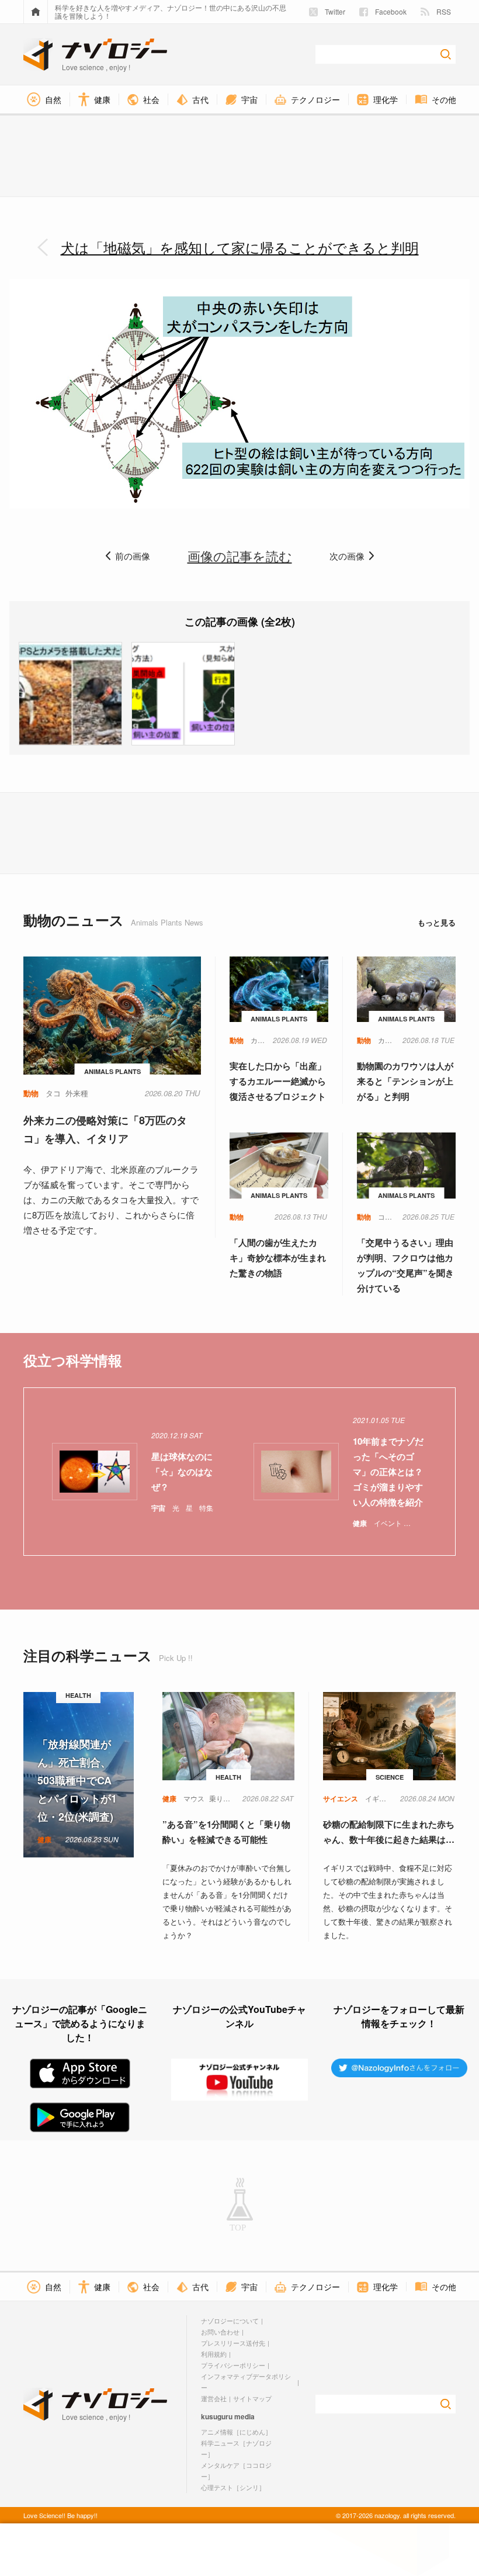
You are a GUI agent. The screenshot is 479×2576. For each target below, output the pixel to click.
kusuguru (217, 2416)
